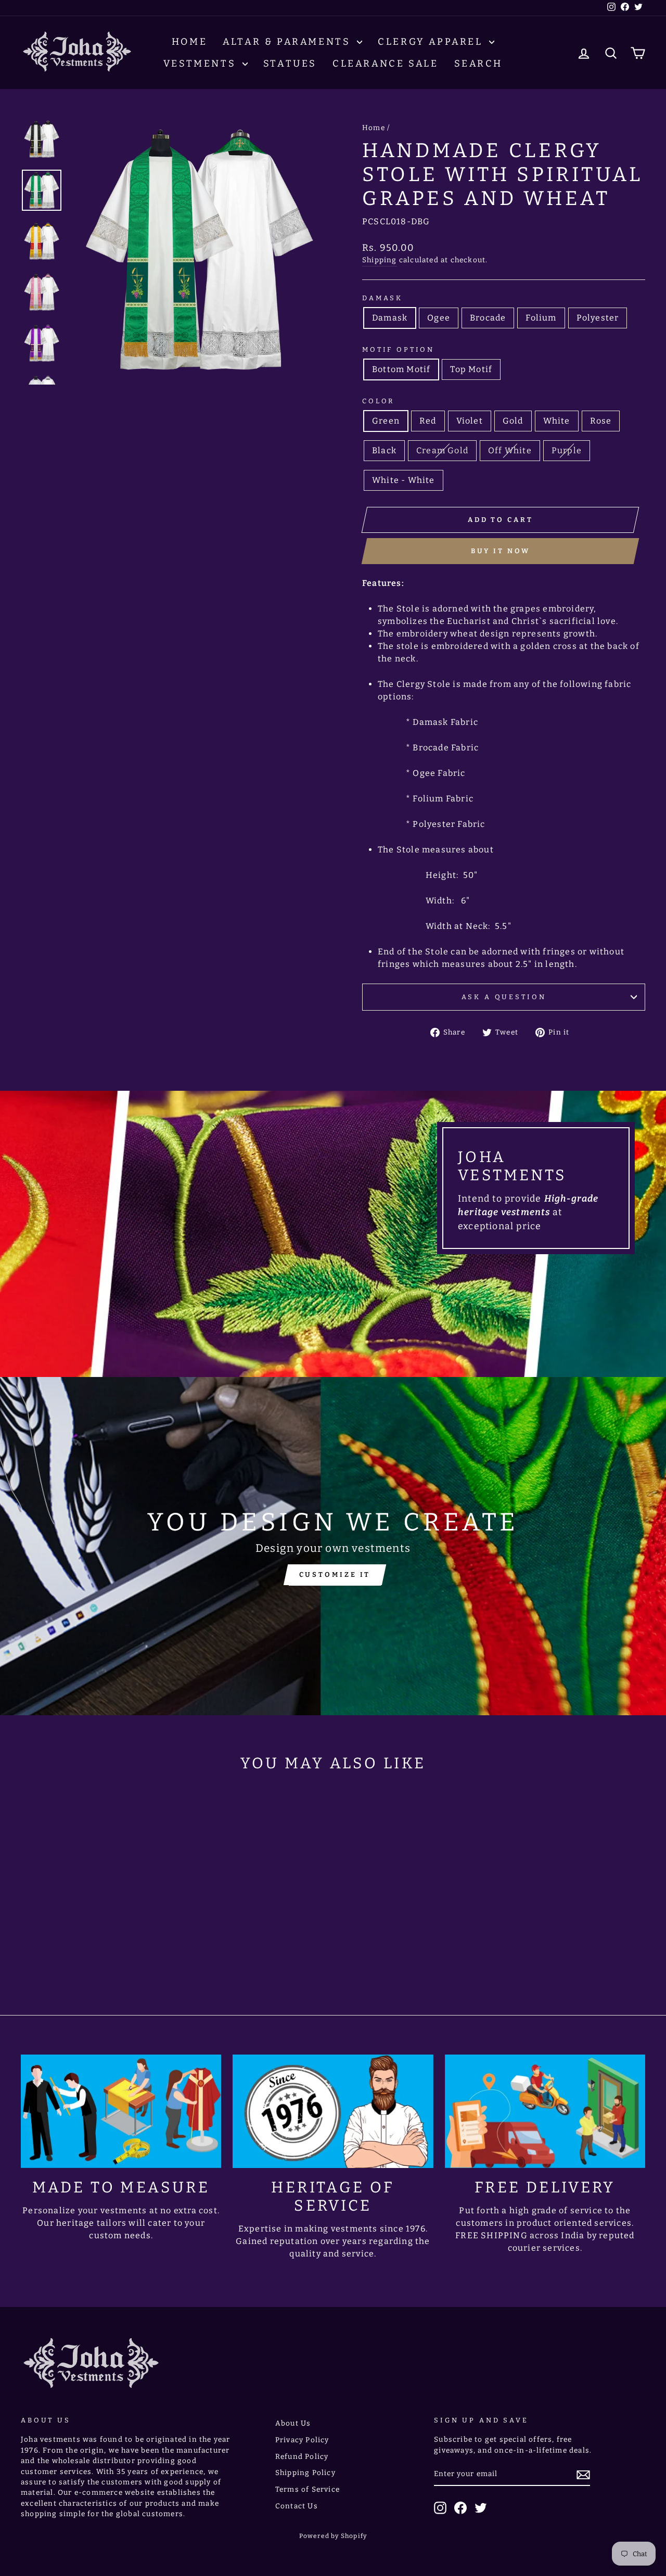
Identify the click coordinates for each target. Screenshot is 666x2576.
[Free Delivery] (545, 2111)
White (557, 421)
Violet (470, 421)
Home (189, 42)
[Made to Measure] (121, 2111)
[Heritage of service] (333, 2111)
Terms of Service (308, 2489)
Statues (290, 63)
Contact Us (297, 2506)
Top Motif (471, 369)
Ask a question (504, 997)
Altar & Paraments (289, 42)
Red (428, 421)
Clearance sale (385, 63)
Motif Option (398, 349)
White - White (404, 480)
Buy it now (501, 551)
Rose (601, 421)
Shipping (380, 260)
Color (378, 401)
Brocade (488, 318)
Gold (513, 421)
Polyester (598, 318)
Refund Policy (302, 2457)
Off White (510, 450)
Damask (382, 298)
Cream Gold (442, 450)
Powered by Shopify (333, 2536)
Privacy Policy (302, 2440)
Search (479, 63)
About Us (293, 2423)
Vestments (202, 63)
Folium (541, 318)
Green (386, 421)
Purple (567, 450)
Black (384, 450)
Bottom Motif (401, 369)
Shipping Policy (305, 2473)
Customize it (335, 1574)
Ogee (439, 318)
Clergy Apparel (432, 42)
